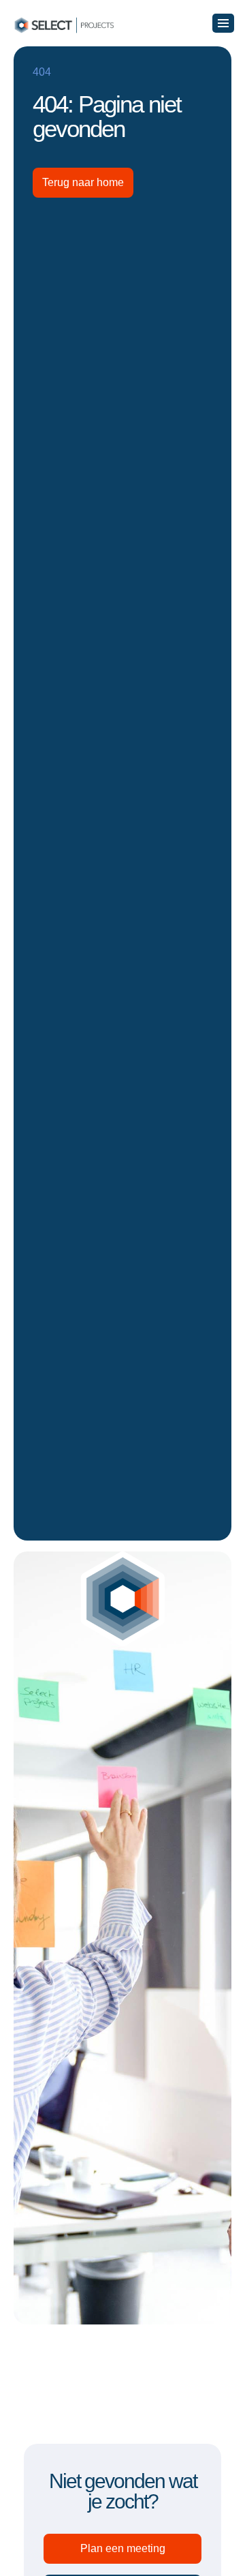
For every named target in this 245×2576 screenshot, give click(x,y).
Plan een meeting (123, 2548)
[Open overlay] (223, 23)
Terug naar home (83, 182)
